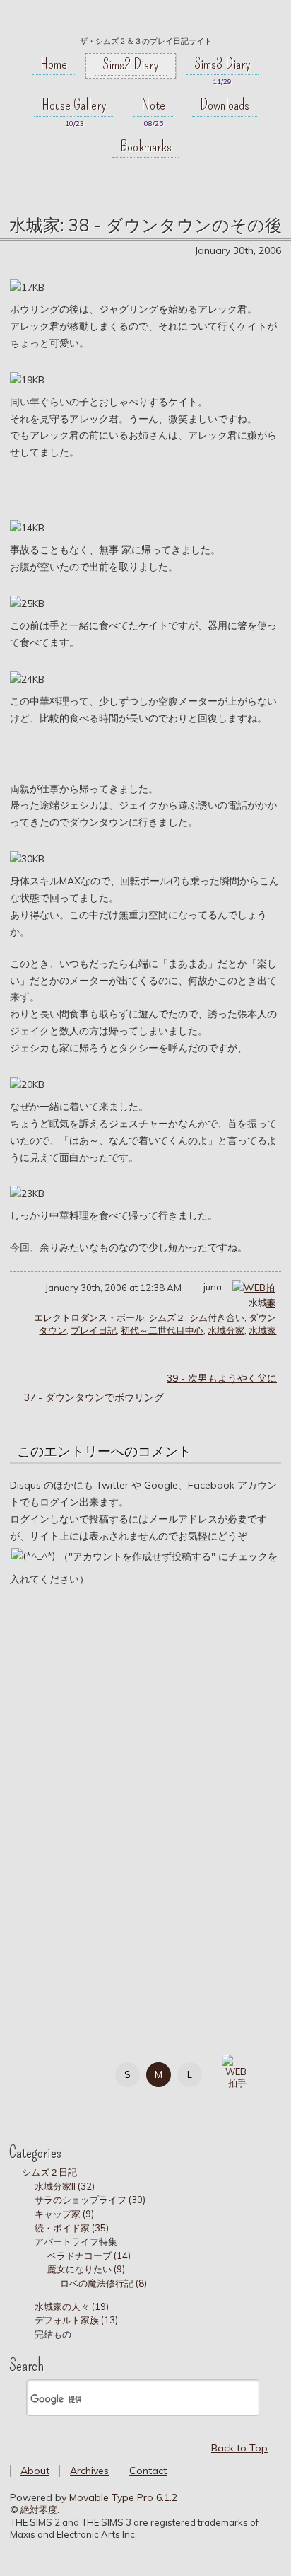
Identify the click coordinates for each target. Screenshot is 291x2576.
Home (54, 64)
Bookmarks (146, 146)
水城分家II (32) (65, 2186)
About (35, 2471)
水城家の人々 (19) (72, 2306)
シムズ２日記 (49, 2172)
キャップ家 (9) (64, 2214)
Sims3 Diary (222, 64)
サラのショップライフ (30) (90, 2200)
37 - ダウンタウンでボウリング (94, 1397)
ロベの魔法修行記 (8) (103, 2283)
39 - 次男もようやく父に (222, 1378)
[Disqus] (145, 1797)
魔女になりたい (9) (86, 2269)
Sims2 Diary (131, 64)
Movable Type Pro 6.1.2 (123, 2497)
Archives (89, 2471)
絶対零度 (145, 22)
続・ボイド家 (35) (72, 2228)
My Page (36, 2072)
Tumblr (36, 2102)
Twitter (67, 2072)
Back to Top (239, 2448)
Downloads (225, 105)
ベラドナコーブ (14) (89, 2256)
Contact (148, 2471)
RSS (67, 2102)
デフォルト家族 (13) (76, 2320)
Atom (99, 2102)
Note (153, 105)
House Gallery (74, 105)
